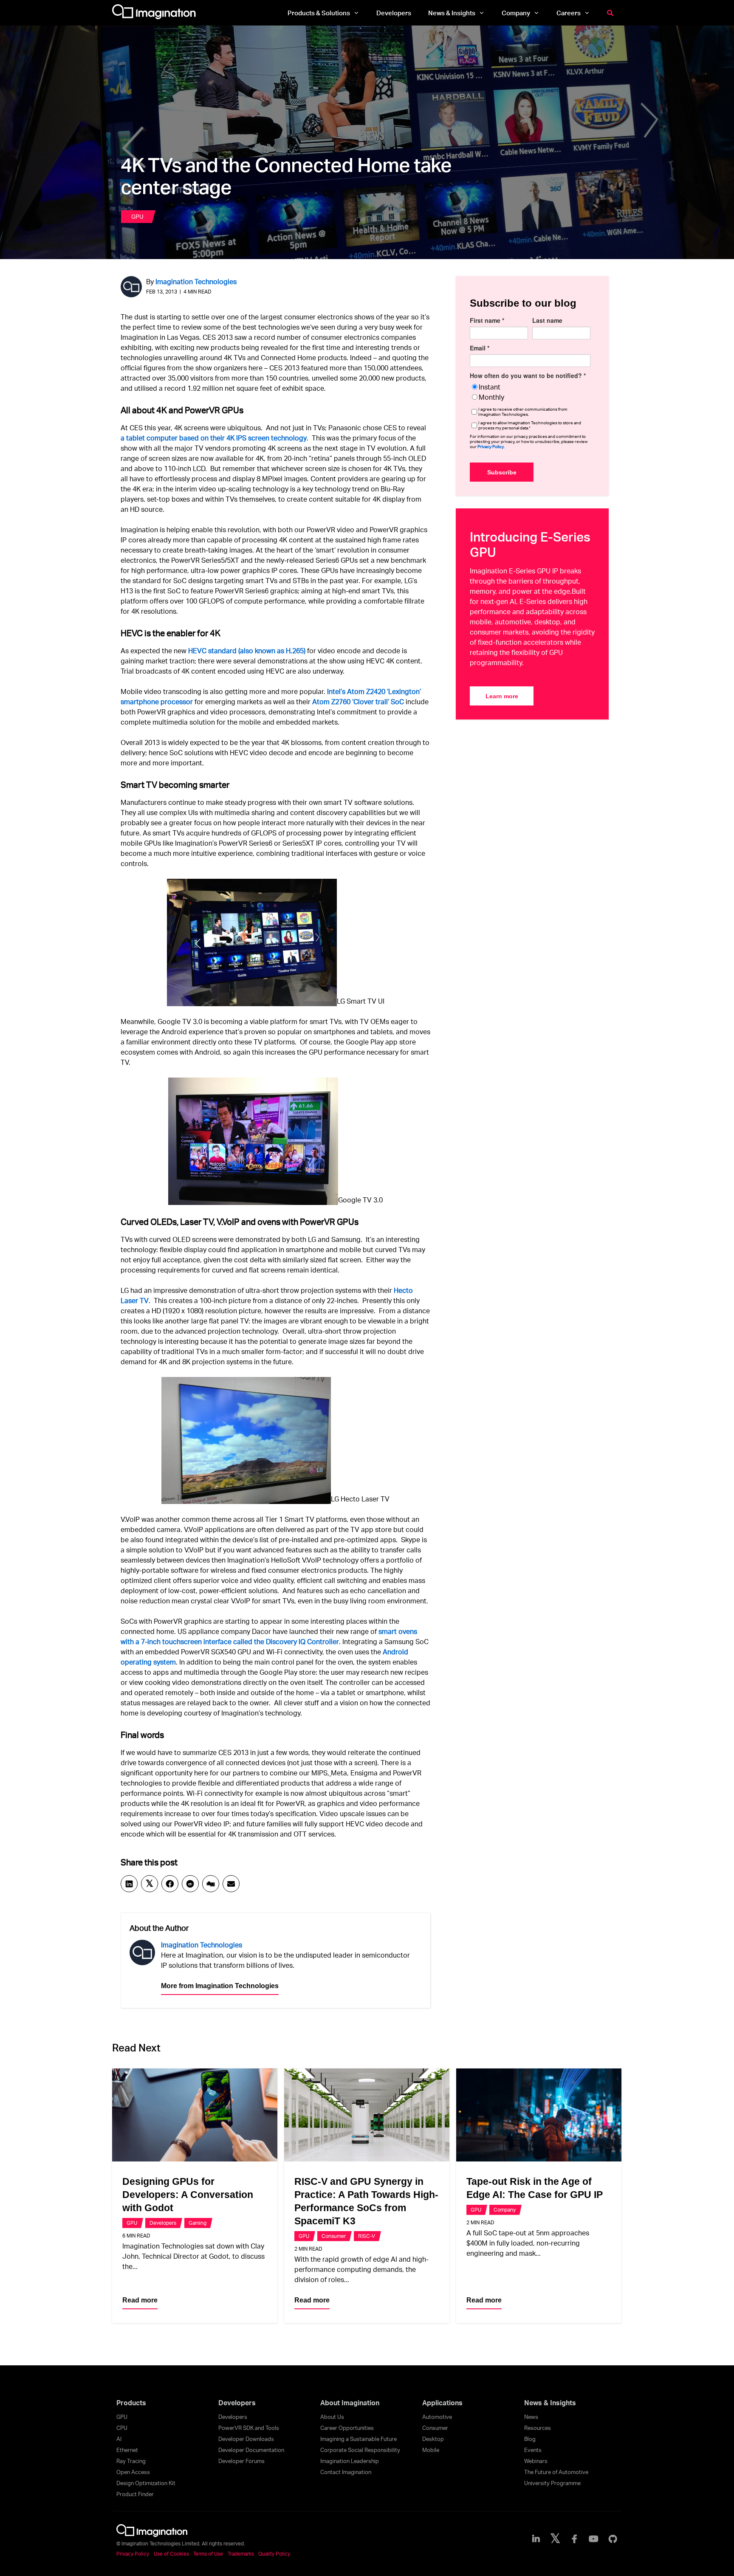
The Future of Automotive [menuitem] (556, 2472)
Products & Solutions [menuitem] (319, 13)
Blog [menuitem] (530, 2439)
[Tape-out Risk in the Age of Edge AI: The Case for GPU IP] (539, 2115)
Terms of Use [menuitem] (208, 2554)
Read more (140, 2300)
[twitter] (555, 2539)
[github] (613, 2539)
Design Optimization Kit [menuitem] (146, 2483)
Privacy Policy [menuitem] (133, 2554)
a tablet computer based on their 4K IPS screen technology (214, 438)
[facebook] (170, 1884)
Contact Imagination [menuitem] (346, 2472)
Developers (163, 2223)
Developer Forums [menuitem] (241, 2461)
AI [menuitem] (119, 2439)
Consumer (334, 2236)
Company (505, 2210)
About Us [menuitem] (332, 2417)
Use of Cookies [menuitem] (171, 2554)
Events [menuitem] (533, 2450)
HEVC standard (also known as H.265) (247, 650)
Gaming (198, 2223)
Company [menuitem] (516, 13)
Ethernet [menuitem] (127, 2450)
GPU (137, 216)
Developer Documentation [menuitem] (251, 2450)
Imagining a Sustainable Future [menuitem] (359, 2439)
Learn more (502, 696)
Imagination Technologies (196, 281)
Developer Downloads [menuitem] (246, 2439)
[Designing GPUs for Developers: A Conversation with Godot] (195, 2115)
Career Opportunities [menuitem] (347, 2428)
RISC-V (367, 2236)
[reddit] (190, 1884)
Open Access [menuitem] (133, 2472)
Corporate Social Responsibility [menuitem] (360, 2450)
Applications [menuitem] (442, 2403)
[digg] (211, 1884)
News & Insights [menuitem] (452, 13)
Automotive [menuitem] (437, 2417)
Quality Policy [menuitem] (274, 2554)
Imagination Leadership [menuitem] (350, 2461)
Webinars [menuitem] (536, 2461)
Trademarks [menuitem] (241, 2554)
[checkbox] (530, 392)
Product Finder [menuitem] (135, 2494)
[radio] (530, 387)
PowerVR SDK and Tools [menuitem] (249, 2428)
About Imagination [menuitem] (350, 2403)
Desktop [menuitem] (433, 2439)
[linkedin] (536, 2539)
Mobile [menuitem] (431, 2450)
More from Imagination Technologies (220, 1986)
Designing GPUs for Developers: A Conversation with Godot (188, 2195)
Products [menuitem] (131, 2403)
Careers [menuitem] (569, 13)
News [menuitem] (531, 2417)
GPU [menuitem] (122, 2417)
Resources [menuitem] (538, 2428)
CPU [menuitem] (122, 2428)
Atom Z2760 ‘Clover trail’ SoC (358, 701)
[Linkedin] (129, 1884)
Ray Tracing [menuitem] (131, 2461)
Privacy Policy (491, 446)
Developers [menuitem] (394, 13)
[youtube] (594, 2539)
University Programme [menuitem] (552, 2483)
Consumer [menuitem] (435, 2428)
